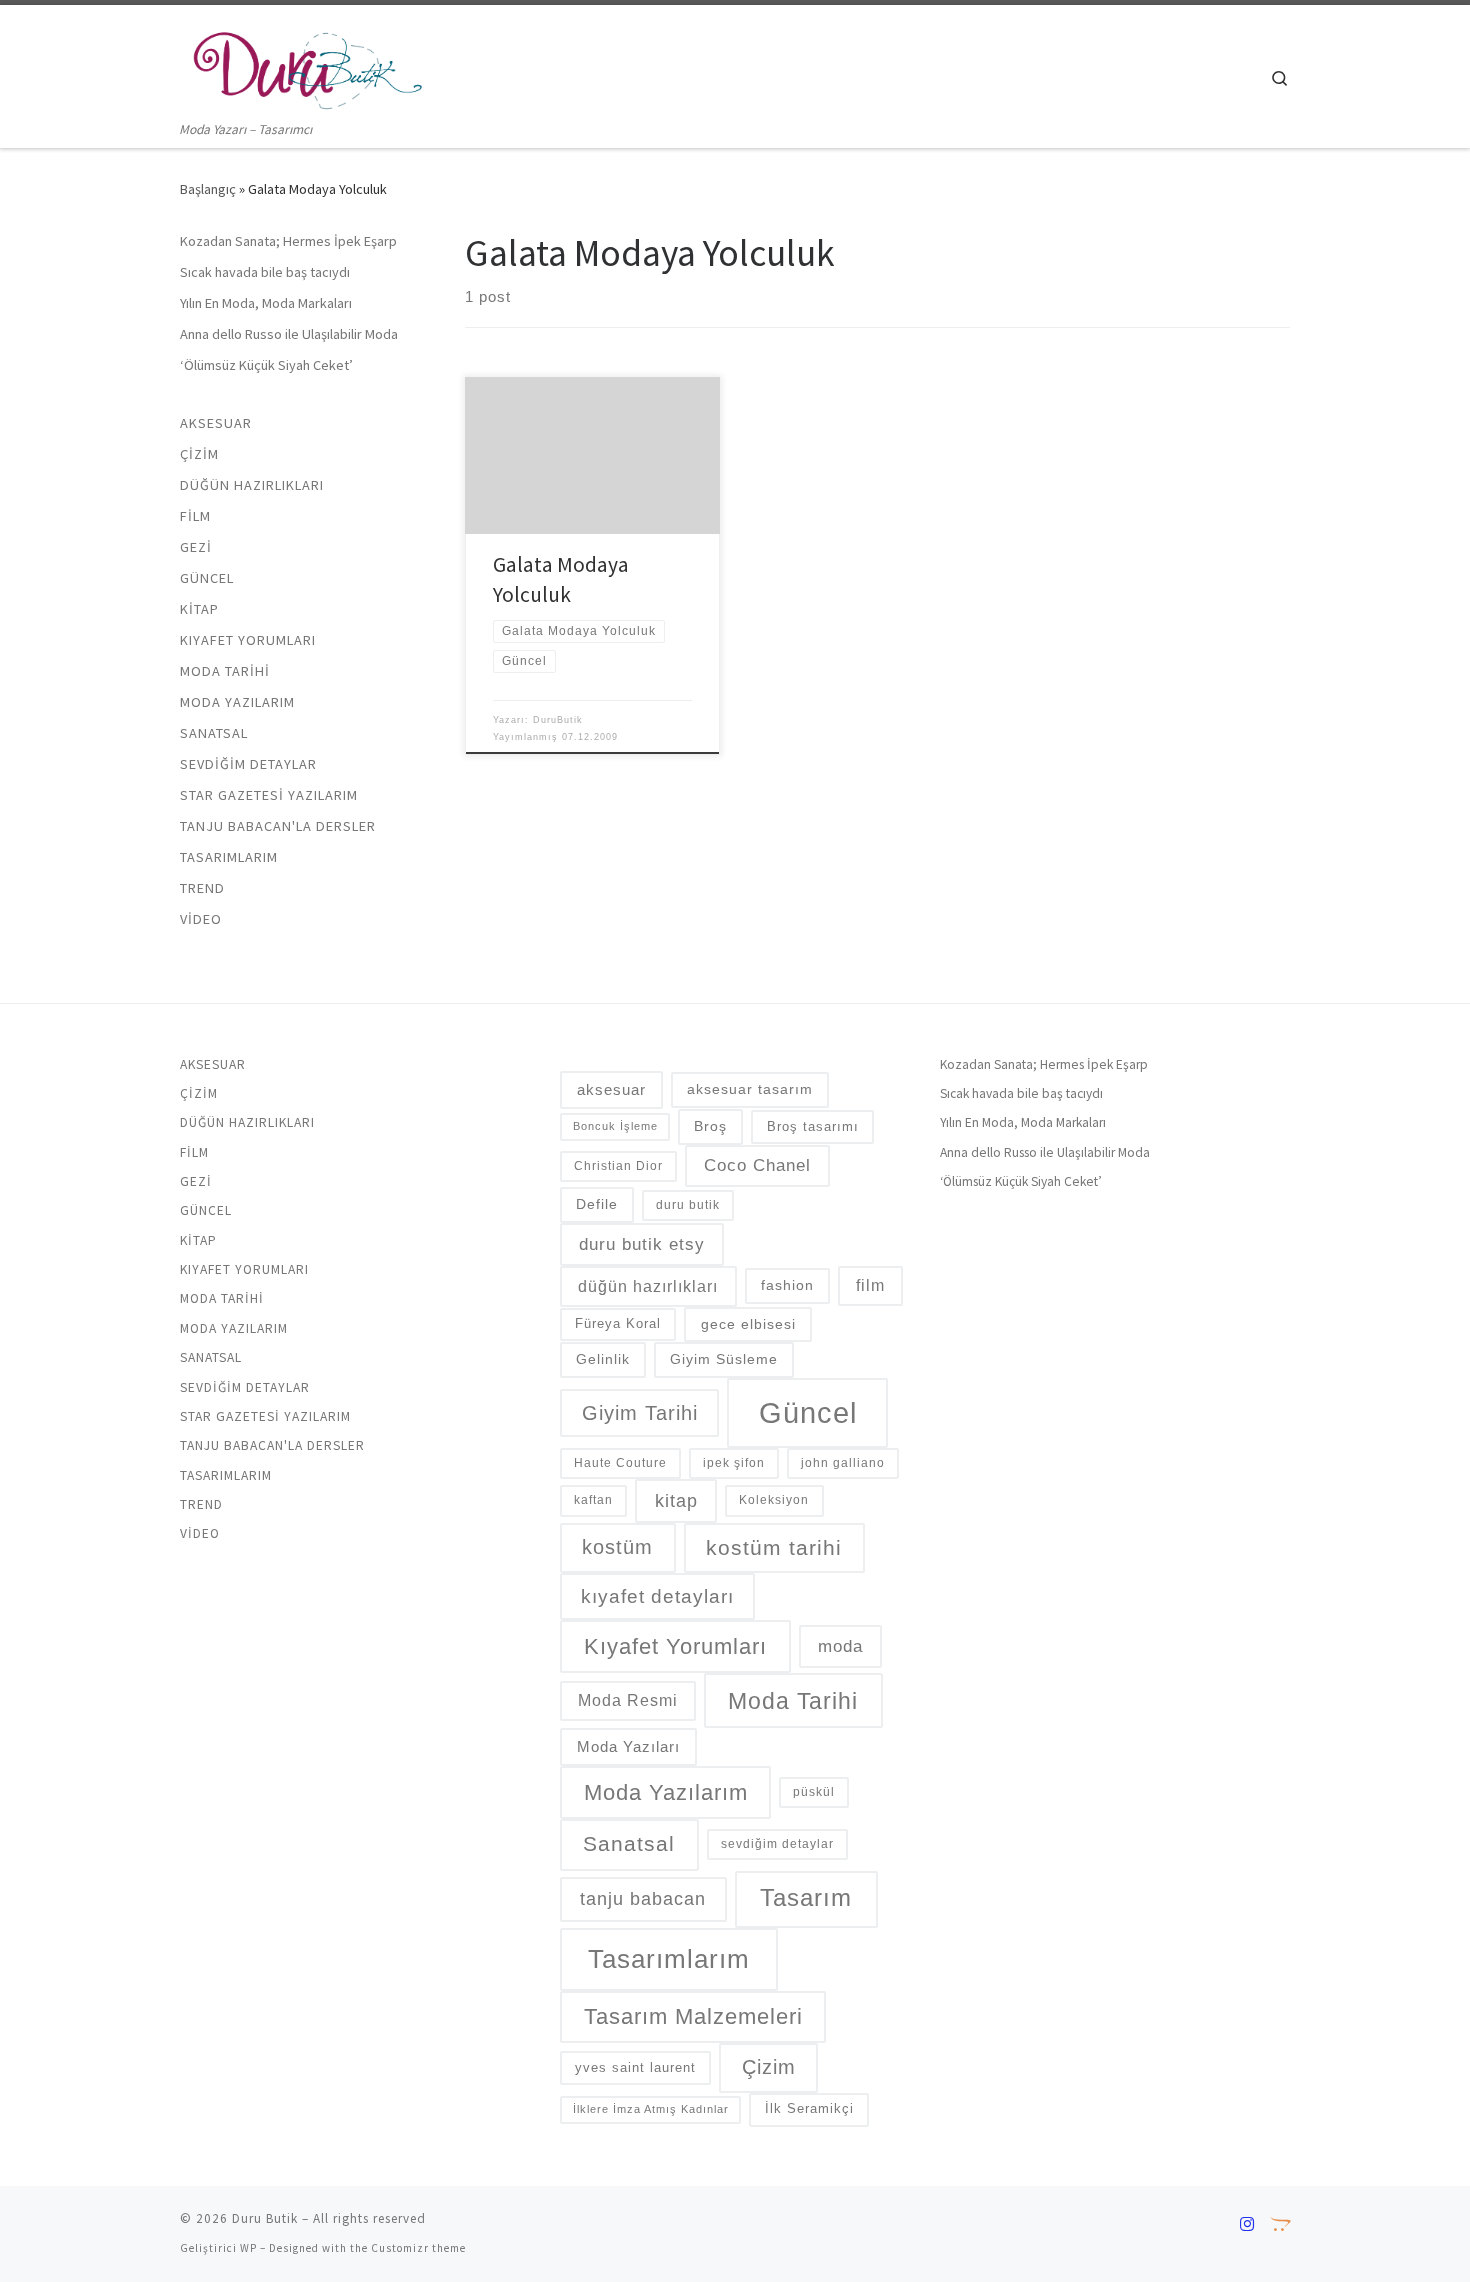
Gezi (196, 547)
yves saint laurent (635, 2067)
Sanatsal (214, 733)
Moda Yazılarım (237, 702)
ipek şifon (734, 1463)
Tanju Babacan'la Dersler (278, 826)
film (870, 1285)
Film (195, 516)
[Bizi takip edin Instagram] (1247, 2224)
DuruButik (558, 720)
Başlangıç (208, 189)
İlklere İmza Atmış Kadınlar (651, 2109)
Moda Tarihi (225, 671)
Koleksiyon (774, 1500)
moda (840, 1646)
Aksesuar (216, 423)
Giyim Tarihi (640, 1413)
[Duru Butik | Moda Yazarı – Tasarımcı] (305, 61)
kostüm (617, 1547)
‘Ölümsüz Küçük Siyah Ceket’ (266, 365)
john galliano (843, 1463)
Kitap (199, 609)
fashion (787, 1285)
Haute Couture (620, 1463)
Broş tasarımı (813, 1126)
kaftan (593, 1500)
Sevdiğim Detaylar (248, 764)
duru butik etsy (642, 1244)
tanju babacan (643, 1898)
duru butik (688, 1205)
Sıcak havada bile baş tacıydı (265, 272)
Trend (202, 888)
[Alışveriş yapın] (1280, 2224)
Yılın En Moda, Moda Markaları (266, 303)
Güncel (207, 578)
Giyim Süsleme (724, 1359)
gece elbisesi (748, 1324)
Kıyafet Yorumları (248, 640)
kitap (676, 1501)
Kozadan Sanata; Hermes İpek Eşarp (288, 241)
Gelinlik (603, 1359)
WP (248, 2248)
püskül (814, 1792)
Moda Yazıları (628, 1746)
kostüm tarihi (774, 1547)
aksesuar (611, 1089)
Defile (597, 1204)
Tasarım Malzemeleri (693, 2016)
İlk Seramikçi (809, 2108)
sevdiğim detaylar (777, 1844)
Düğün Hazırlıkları (252, 485)
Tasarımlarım (229, 857)
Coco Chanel (757, 1165)
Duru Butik (265, 2218)
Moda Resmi (628, 1700)
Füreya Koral (618, 1323)
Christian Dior (618, 1166)
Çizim (199, 454)
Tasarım (806, 1898)
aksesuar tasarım (750, 1089)
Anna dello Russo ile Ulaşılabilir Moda (289, 334)
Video (201, 919)
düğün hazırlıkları (648, 1286)
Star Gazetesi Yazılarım (269, 795)
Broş (710, 1126)
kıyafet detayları (657, 1596)
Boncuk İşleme (615, 1126)
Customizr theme (418, 2248)
